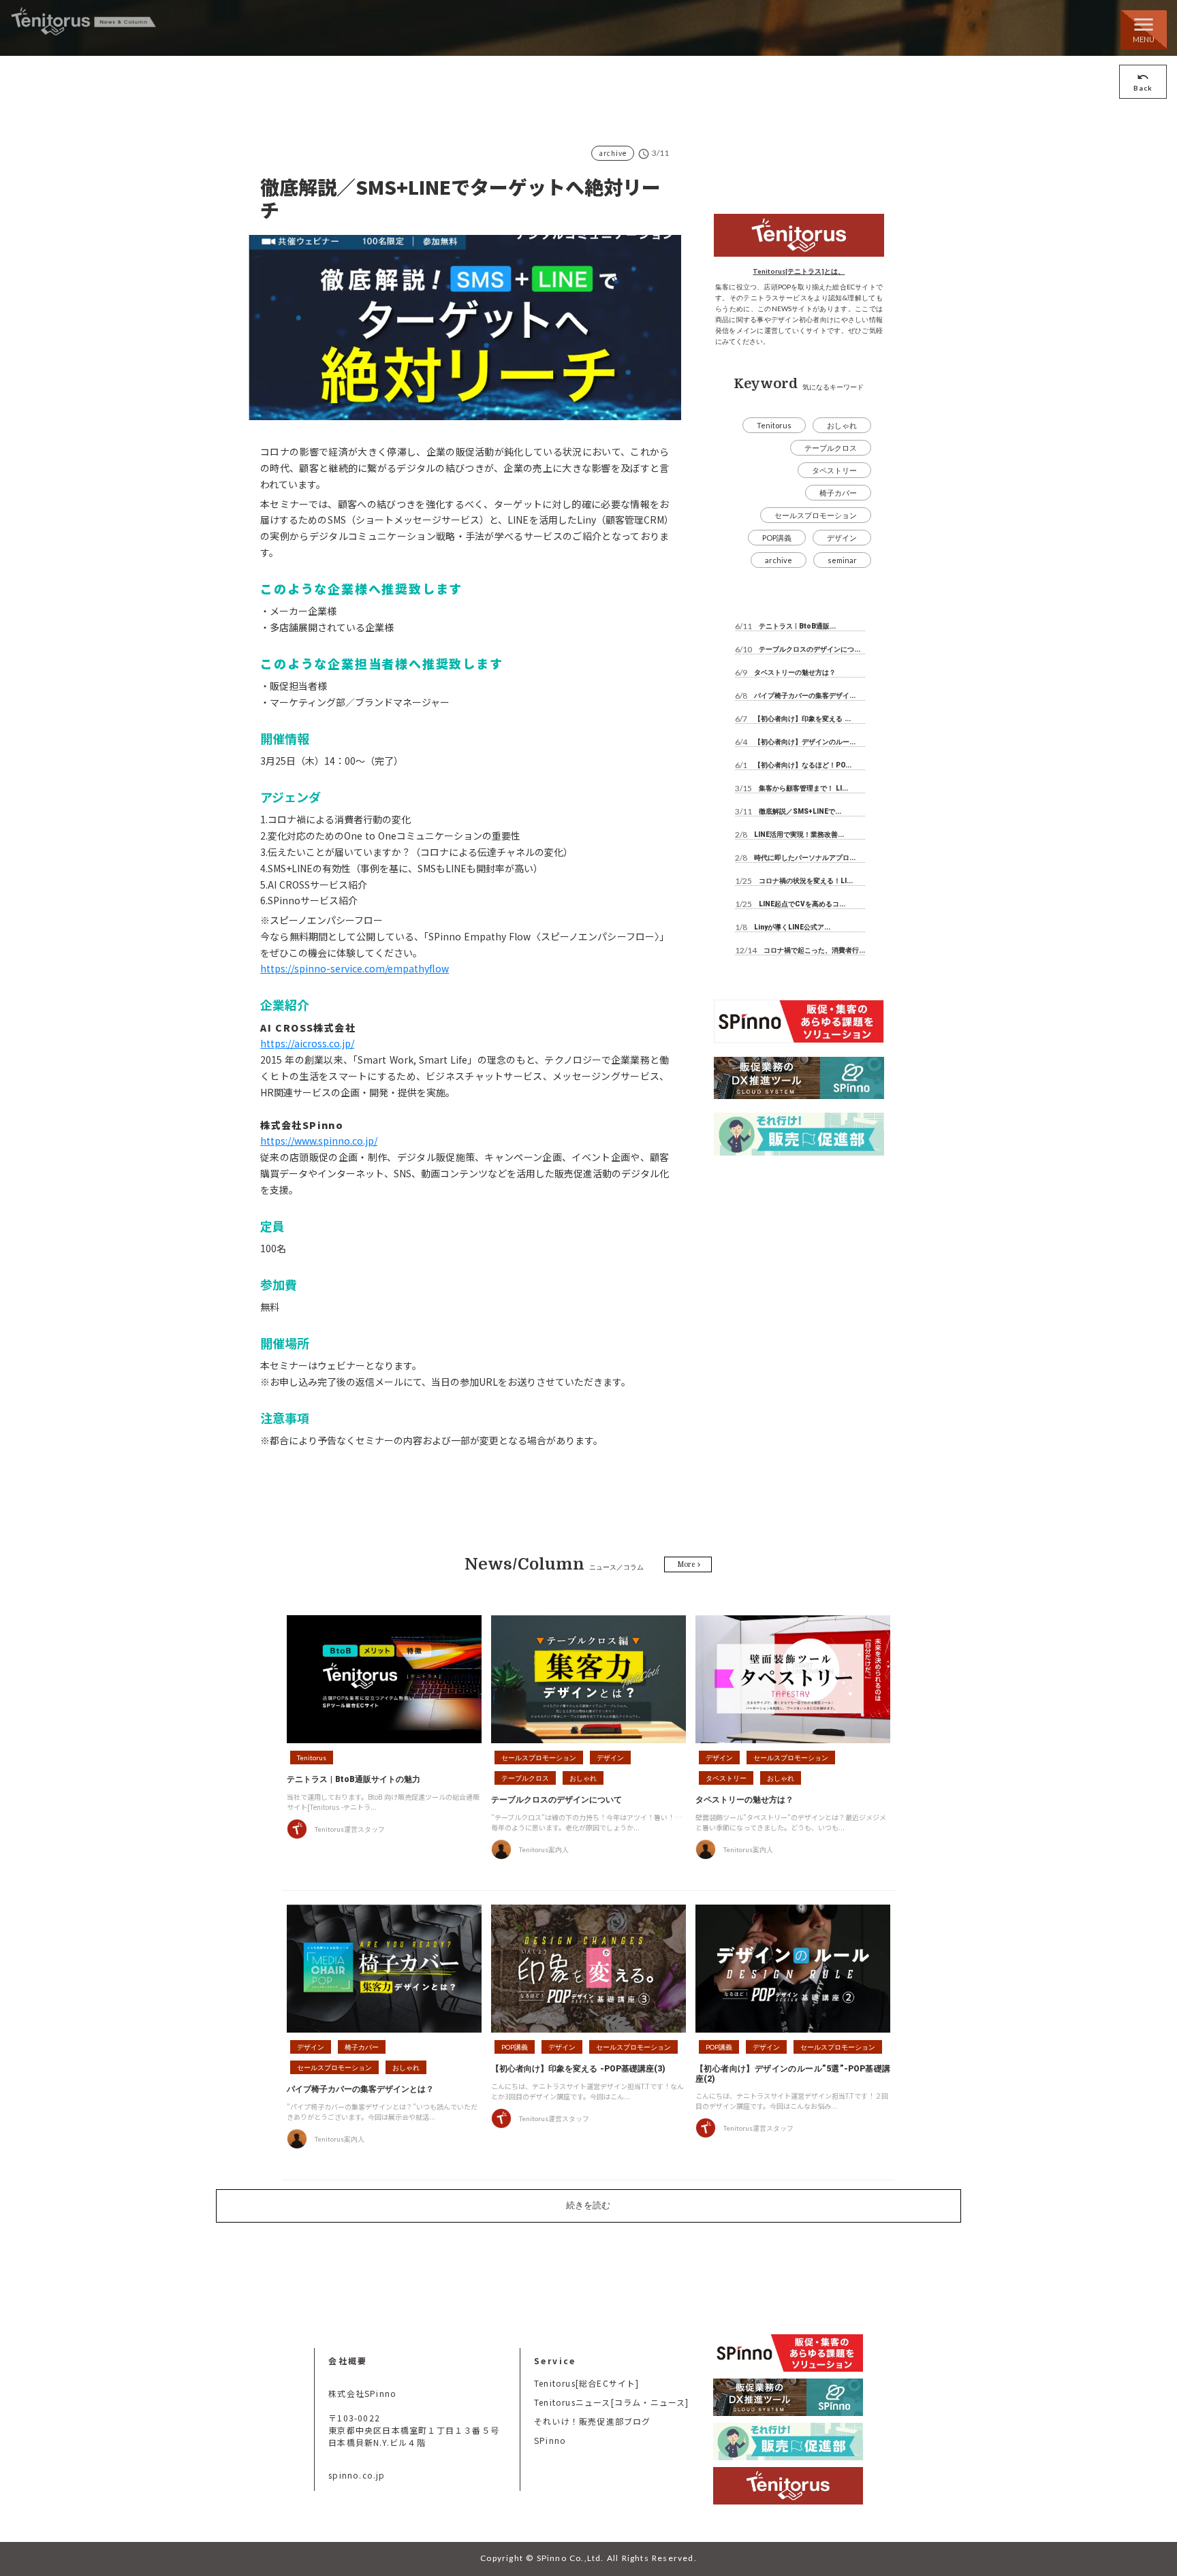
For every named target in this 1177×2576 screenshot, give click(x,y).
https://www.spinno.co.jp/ (319, 1141)
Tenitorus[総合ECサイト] (587, 2383)
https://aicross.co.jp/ (307, 1043)
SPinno (550, 2440)
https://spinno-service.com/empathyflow (355, 968)
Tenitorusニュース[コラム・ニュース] (612, 2402)
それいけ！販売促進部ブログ (593, 2421)
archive (613, 153)
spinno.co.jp (357, 2475)
